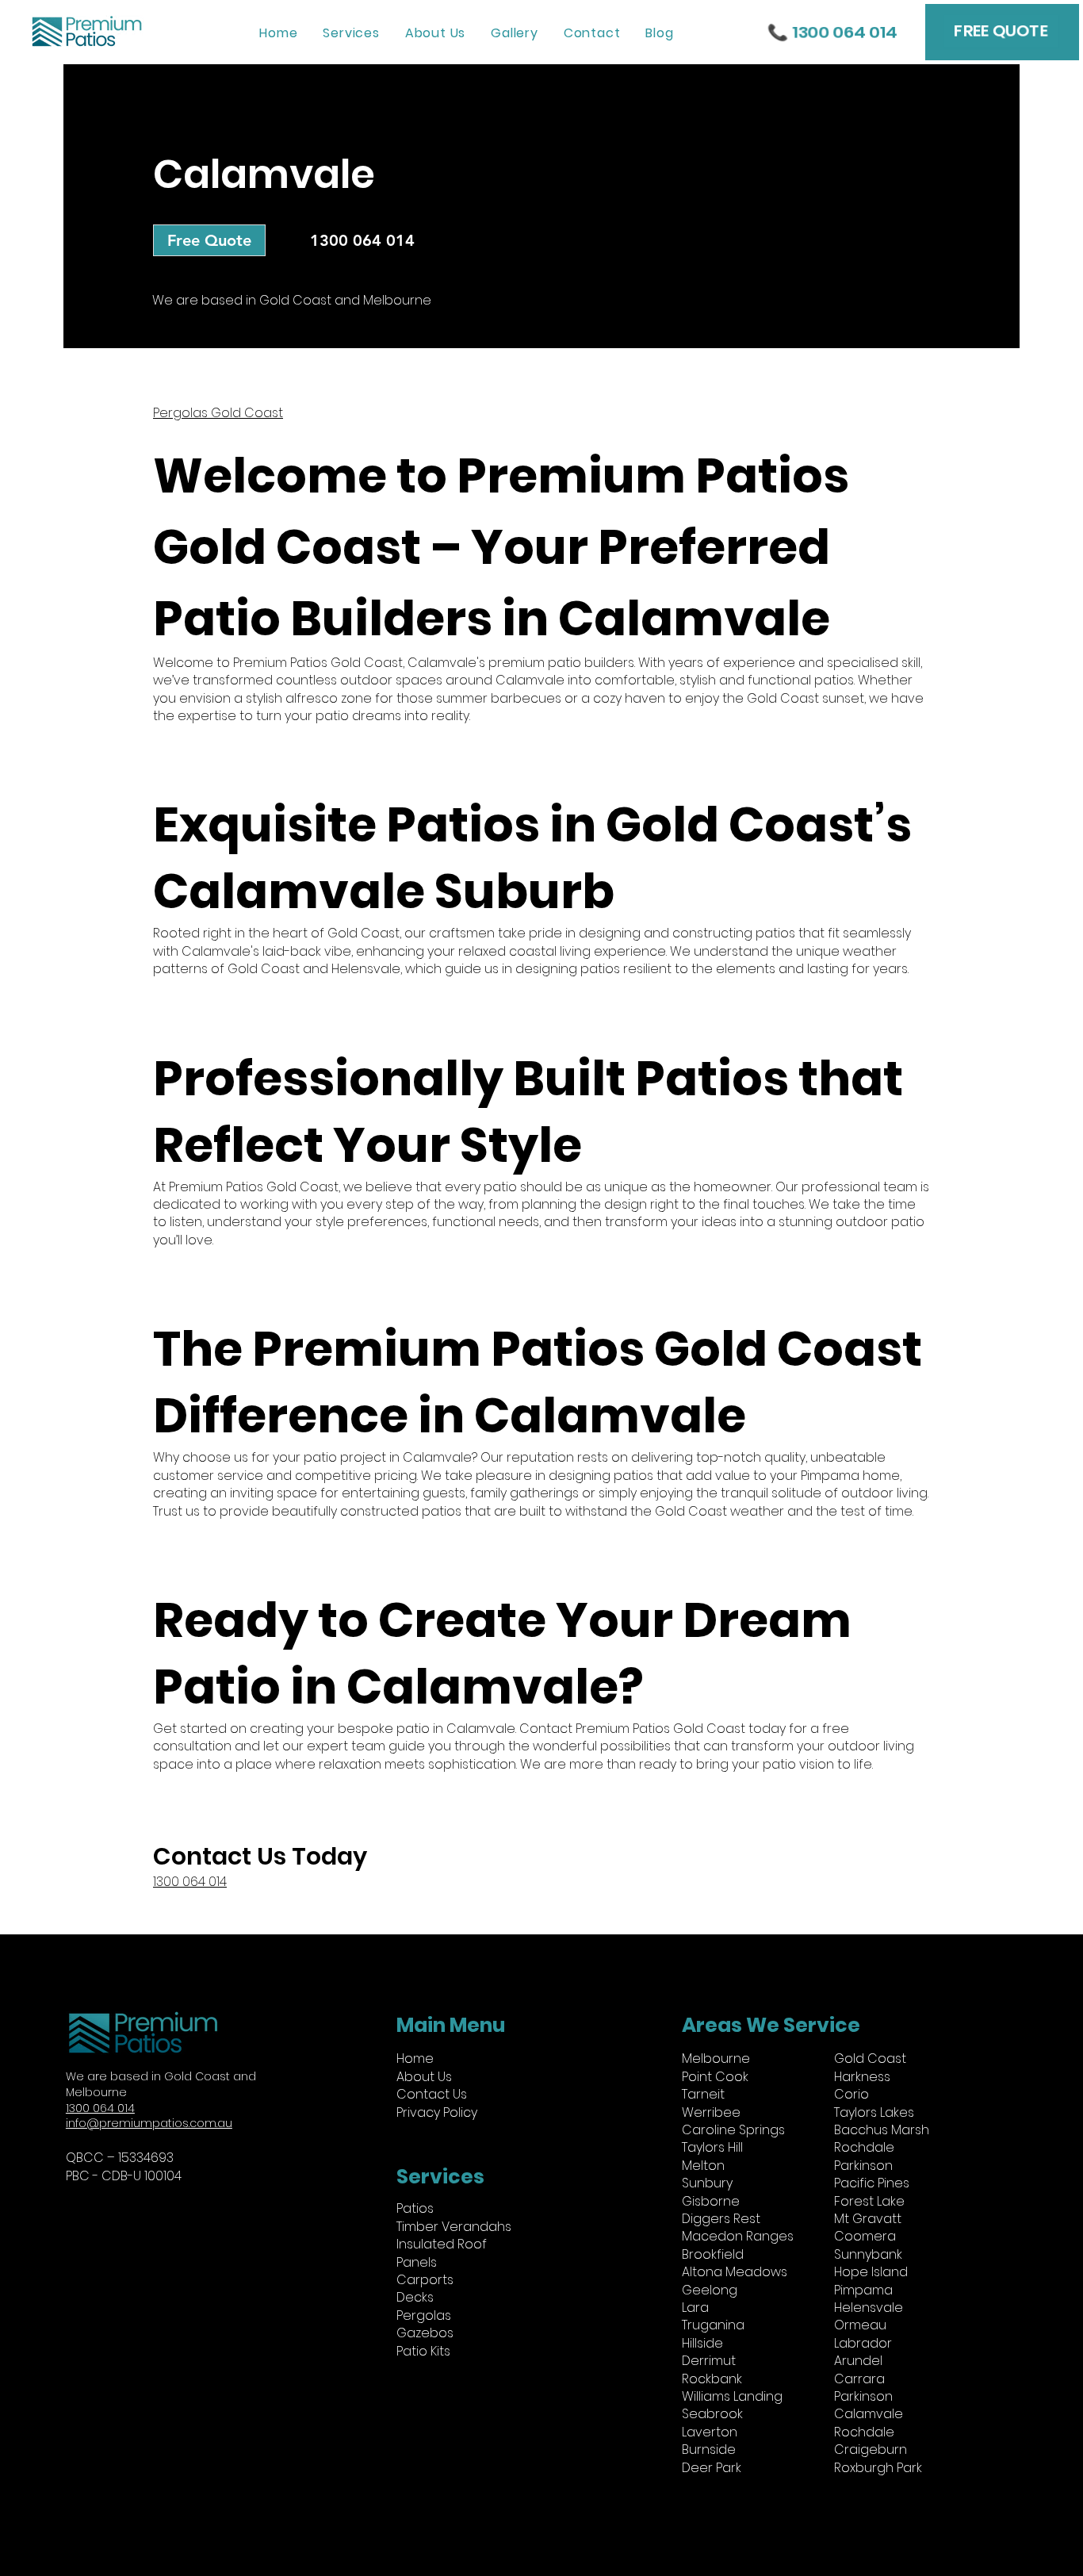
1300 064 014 (190, 1882)
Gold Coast (870, 2058)
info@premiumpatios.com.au (149, 2123)
